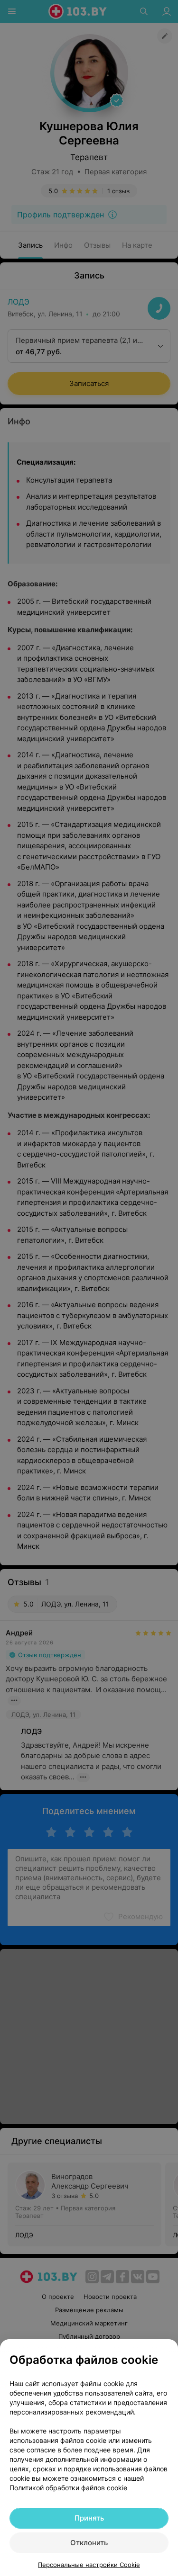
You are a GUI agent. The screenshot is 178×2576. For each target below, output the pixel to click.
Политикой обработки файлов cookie (68, 2488)
